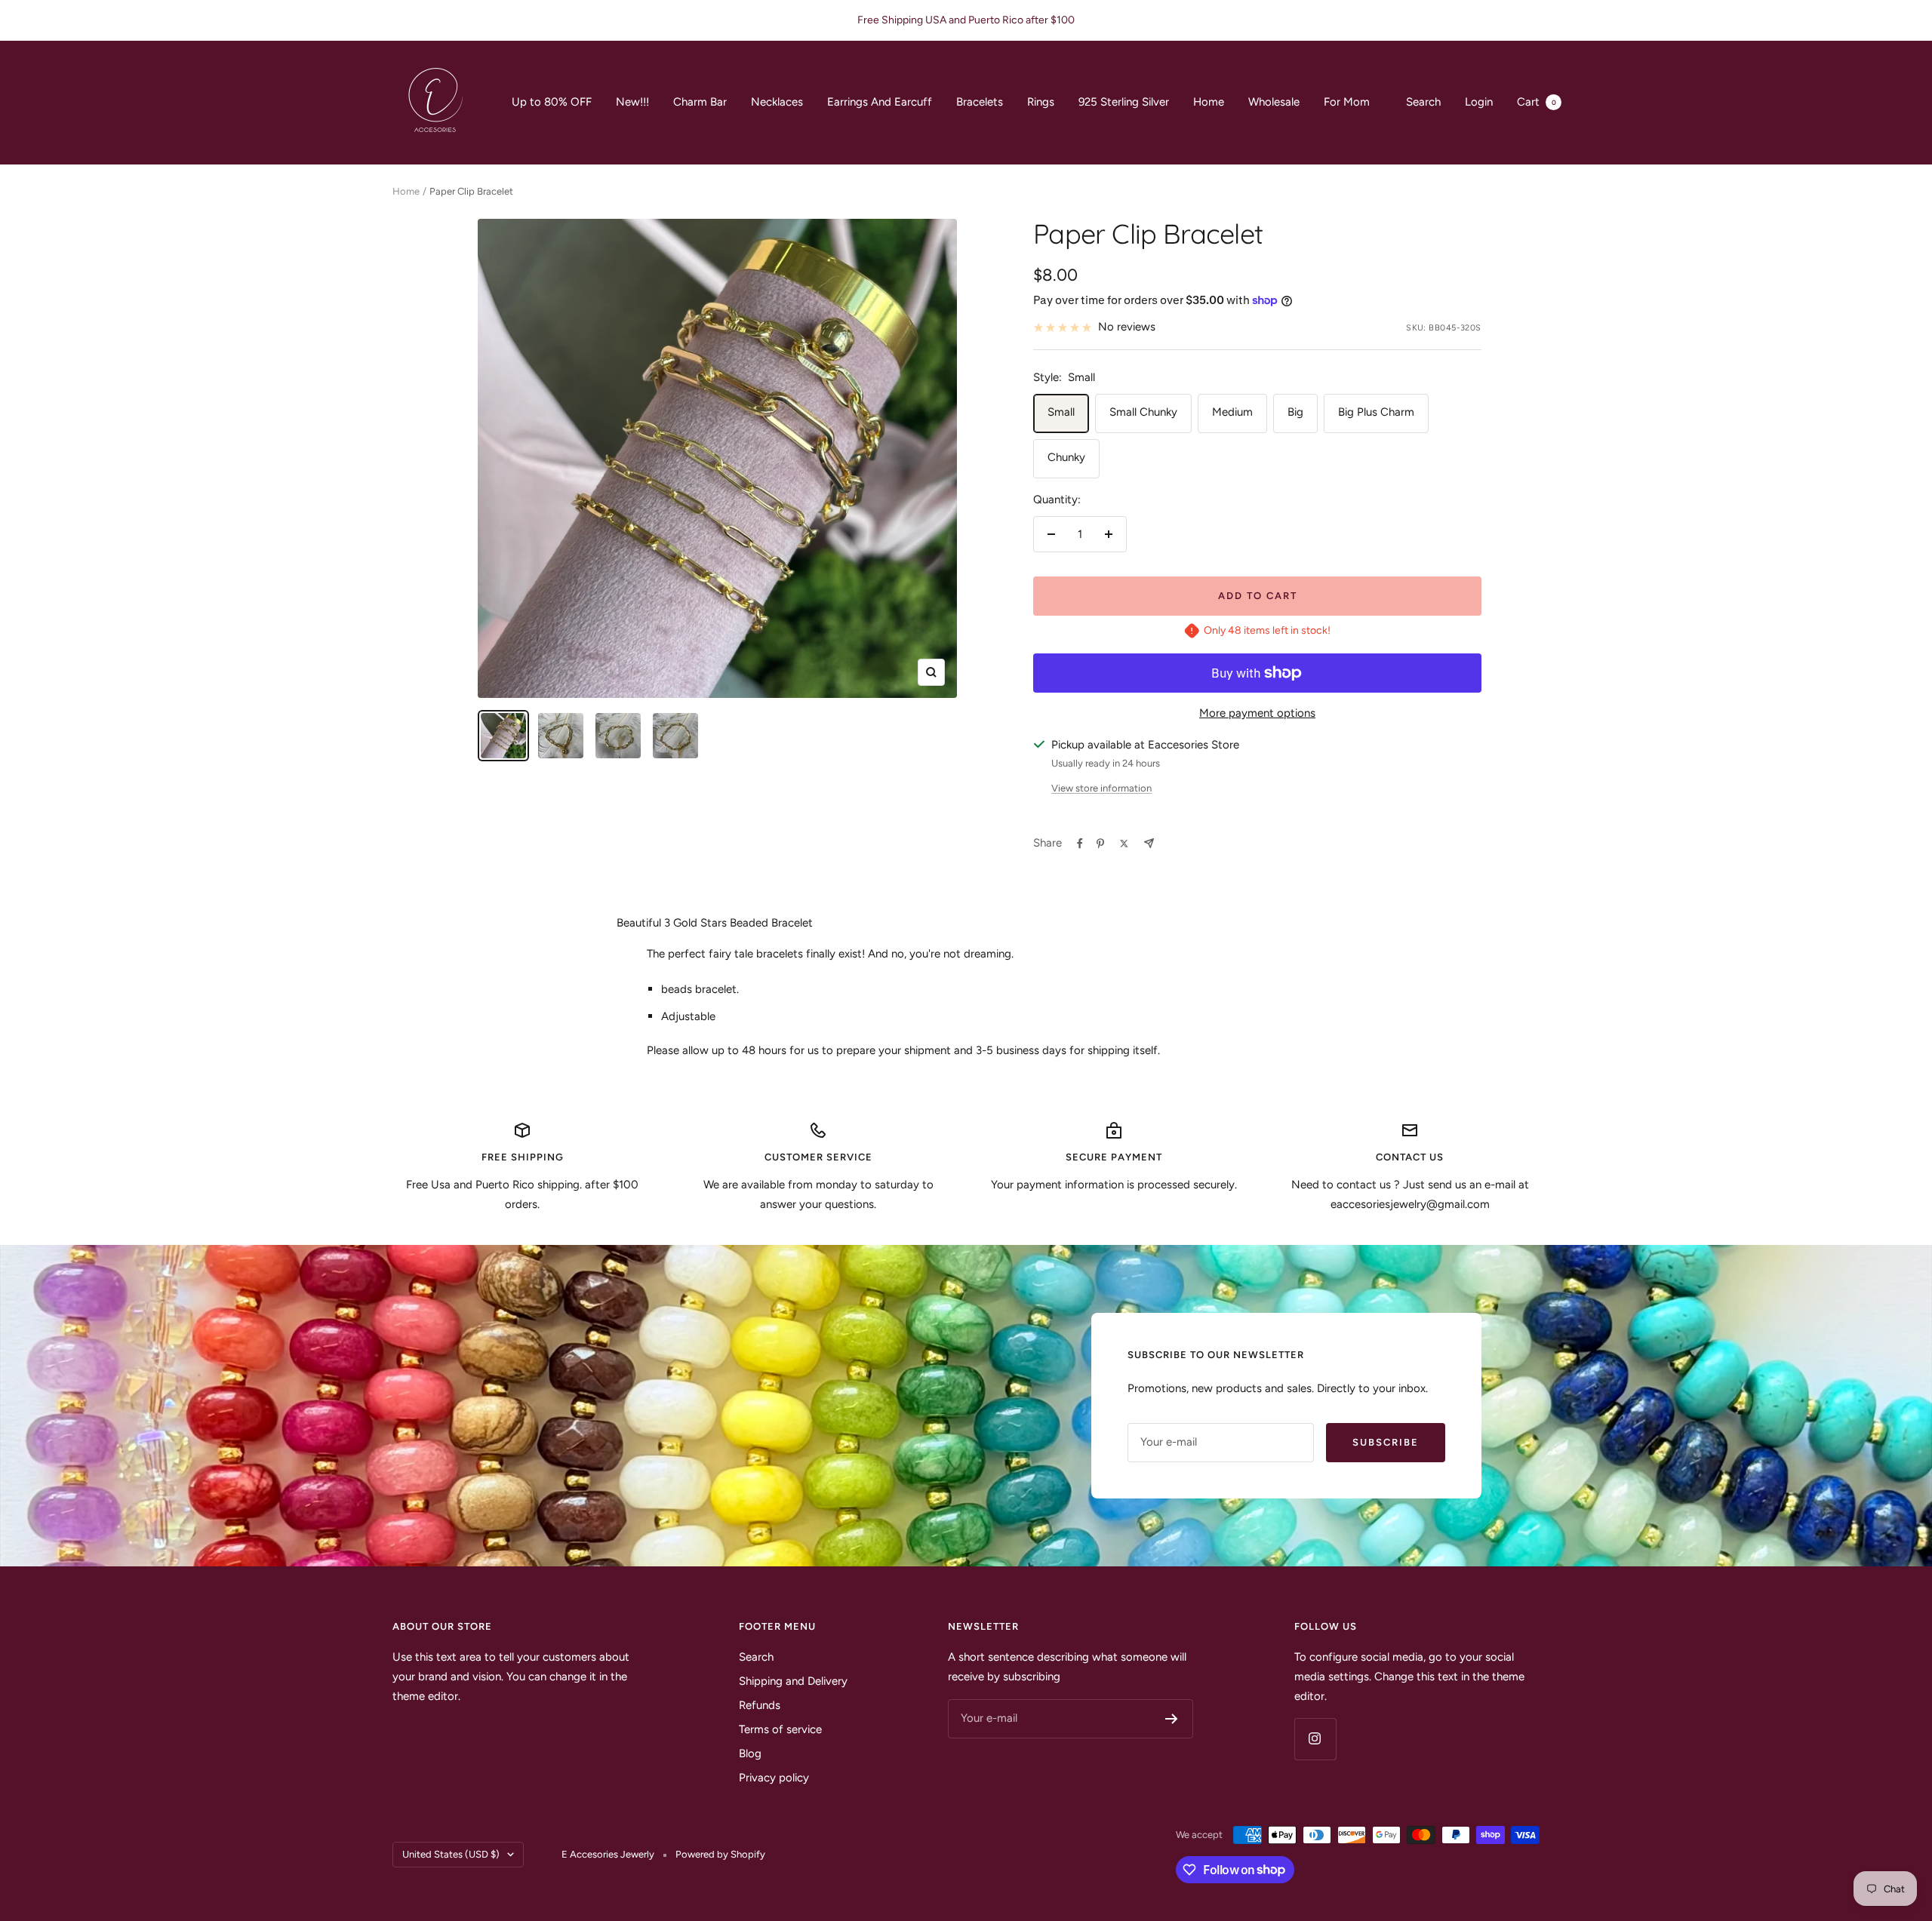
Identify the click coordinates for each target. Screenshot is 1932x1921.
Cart (1537, 102)
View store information (1101, 788)
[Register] (1172, 1719)
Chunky (1066, 457)
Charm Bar (700, 102)
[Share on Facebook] (1080, 844)
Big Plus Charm (1376, 412)
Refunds (760, 1705)
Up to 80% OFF (552, 102)
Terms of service (780, 1729)
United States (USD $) (451, 1854)
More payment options (1257, 713)
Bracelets (980, 102)
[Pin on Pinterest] (1100, 844)
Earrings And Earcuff (880, 102)
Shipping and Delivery (793, 1681)
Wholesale (1274, 102)
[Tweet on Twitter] (1124, 844)
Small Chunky (1143, 412)
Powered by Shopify (720, 1854)
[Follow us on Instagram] (1315, 1739)
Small (1061, 412)
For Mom (1347, 102)
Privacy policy (774, 1778)
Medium (1232, 412)
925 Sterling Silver (1124, 102)
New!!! (632, 102)
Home (1209, 102)
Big (1295, 412)
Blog (750, 1753)
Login (1479, 102)
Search (1423, 102)
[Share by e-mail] (1149, 843)
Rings (1041, 102)
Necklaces (777, 102)
